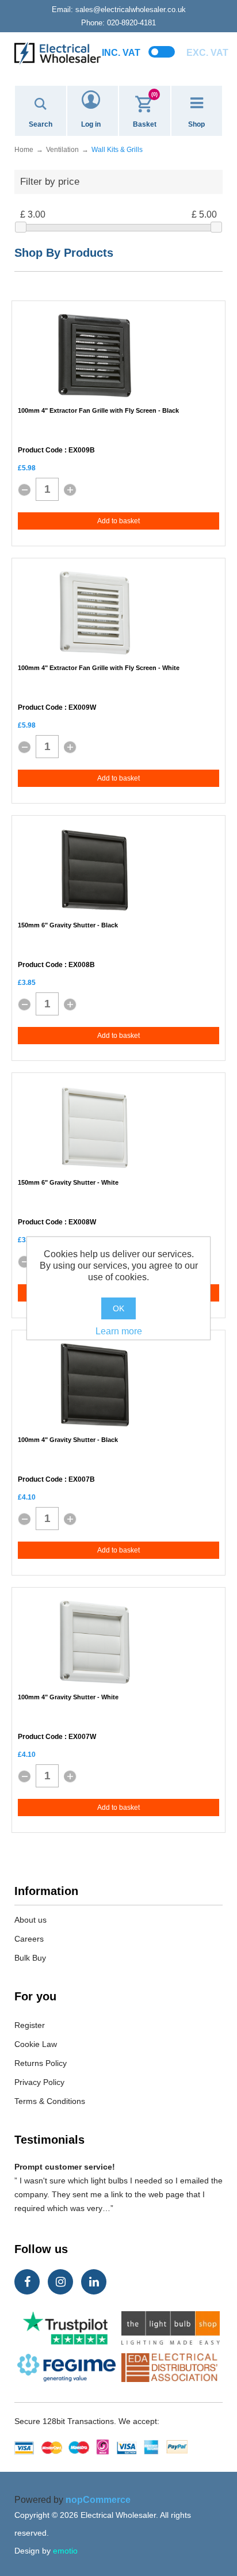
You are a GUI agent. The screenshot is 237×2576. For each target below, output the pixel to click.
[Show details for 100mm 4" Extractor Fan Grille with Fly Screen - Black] (95, 356)
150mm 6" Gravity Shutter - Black (68, 925)
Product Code (40, 450)
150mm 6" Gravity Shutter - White (68, 1182)
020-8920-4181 (118, 23)
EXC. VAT (207, 53)
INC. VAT (121, 53)
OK (118, 1308)
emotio (65, 2551)
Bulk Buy (30, 1958)
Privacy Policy (39, 2082)
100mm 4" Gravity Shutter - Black (68, 1440)
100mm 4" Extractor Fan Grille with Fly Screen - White (99, 668)
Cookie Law (36, 2044)
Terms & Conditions (50, 2101)
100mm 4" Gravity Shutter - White (68, 1697)
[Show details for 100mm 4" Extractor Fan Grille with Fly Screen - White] (95, 613)
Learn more (119, 1331)
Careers (29, 1939)
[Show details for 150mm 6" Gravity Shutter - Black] (95, 870)
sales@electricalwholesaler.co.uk (119, 9)
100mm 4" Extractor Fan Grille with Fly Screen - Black (98, 410)
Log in (91, 124)
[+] (70, 490)
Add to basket (118, 521)
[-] (24, 490)
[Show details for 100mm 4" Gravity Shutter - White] (95, 1642)
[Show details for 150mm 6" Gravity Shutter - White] (95, 1128)
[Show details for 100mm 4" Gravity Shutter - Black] (95, 1385)
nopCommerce (98, 2500)
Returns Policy (41, 2063)
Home (24, 150)
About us (30, 1920)
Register (30, 2025)
